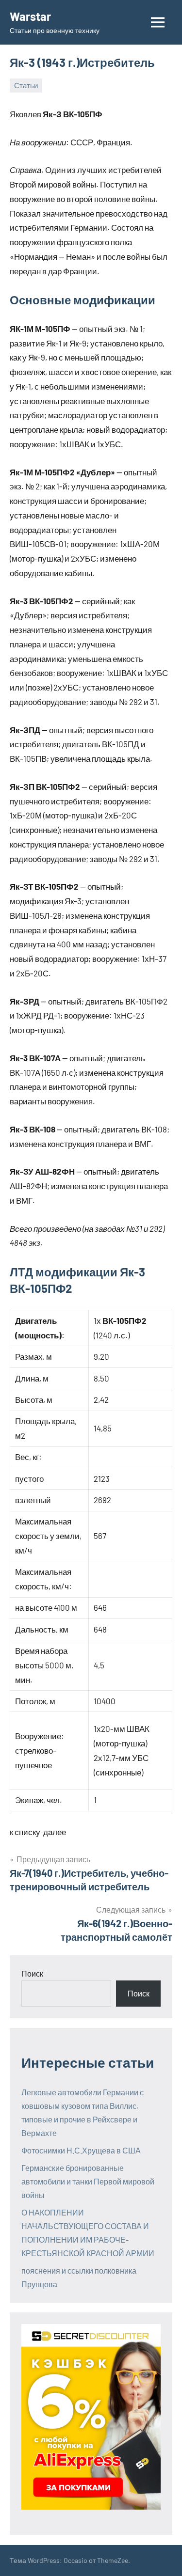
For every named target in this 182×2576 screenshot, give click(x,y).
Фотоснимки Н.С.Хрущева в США (81, 2150)
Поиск (32, 1973)
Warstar (30, 16)
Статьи (26, 85)
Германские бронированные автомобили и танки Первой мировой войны (88, 2181)
